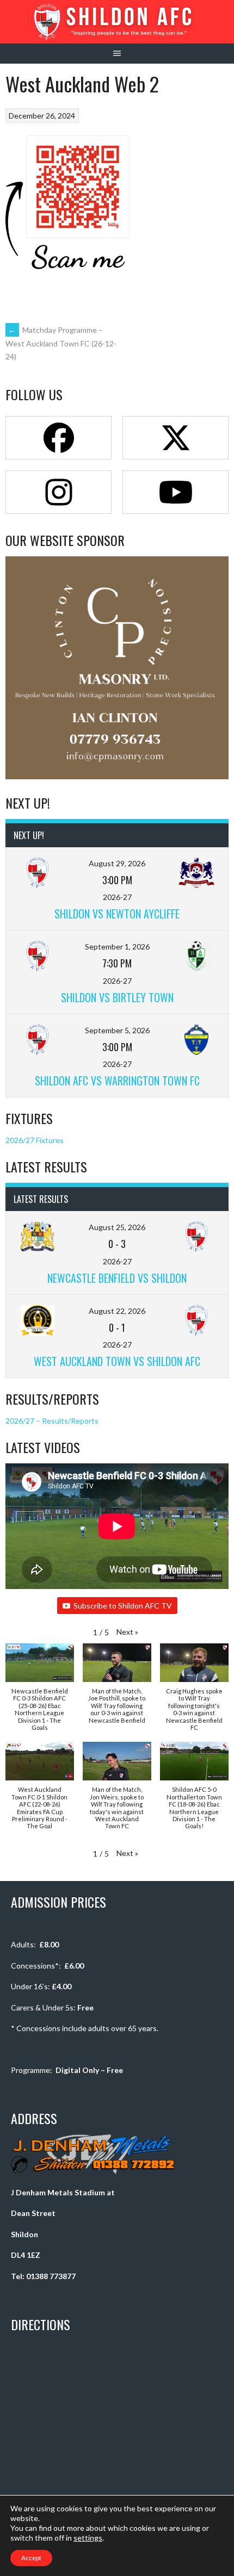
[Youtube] (175, 492)
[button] (127, 1632)
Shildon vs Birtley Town (117, 997)
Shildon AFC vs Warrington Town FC (117, 1081)
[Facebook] (59, 438)
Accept (31, 2558)
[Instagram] (59, 492)
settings (88, 2538)
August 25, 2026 (117, 1227)
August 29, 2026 (117, 863)
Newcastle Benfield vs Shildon (117, 1278)
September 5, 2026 (117, 1030)
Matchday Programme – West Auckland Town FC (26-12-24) (61, 343)
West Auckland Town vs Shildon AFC (117, 1361)
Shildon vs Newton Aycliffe (117, 914)
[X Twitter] (175, 438)
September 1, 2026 (117, 946)
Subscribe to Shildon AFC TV (123, 1606)
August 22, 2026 (117, 1311)
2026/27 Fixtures (35, 1140)
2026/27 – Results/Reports (52, 1421)
